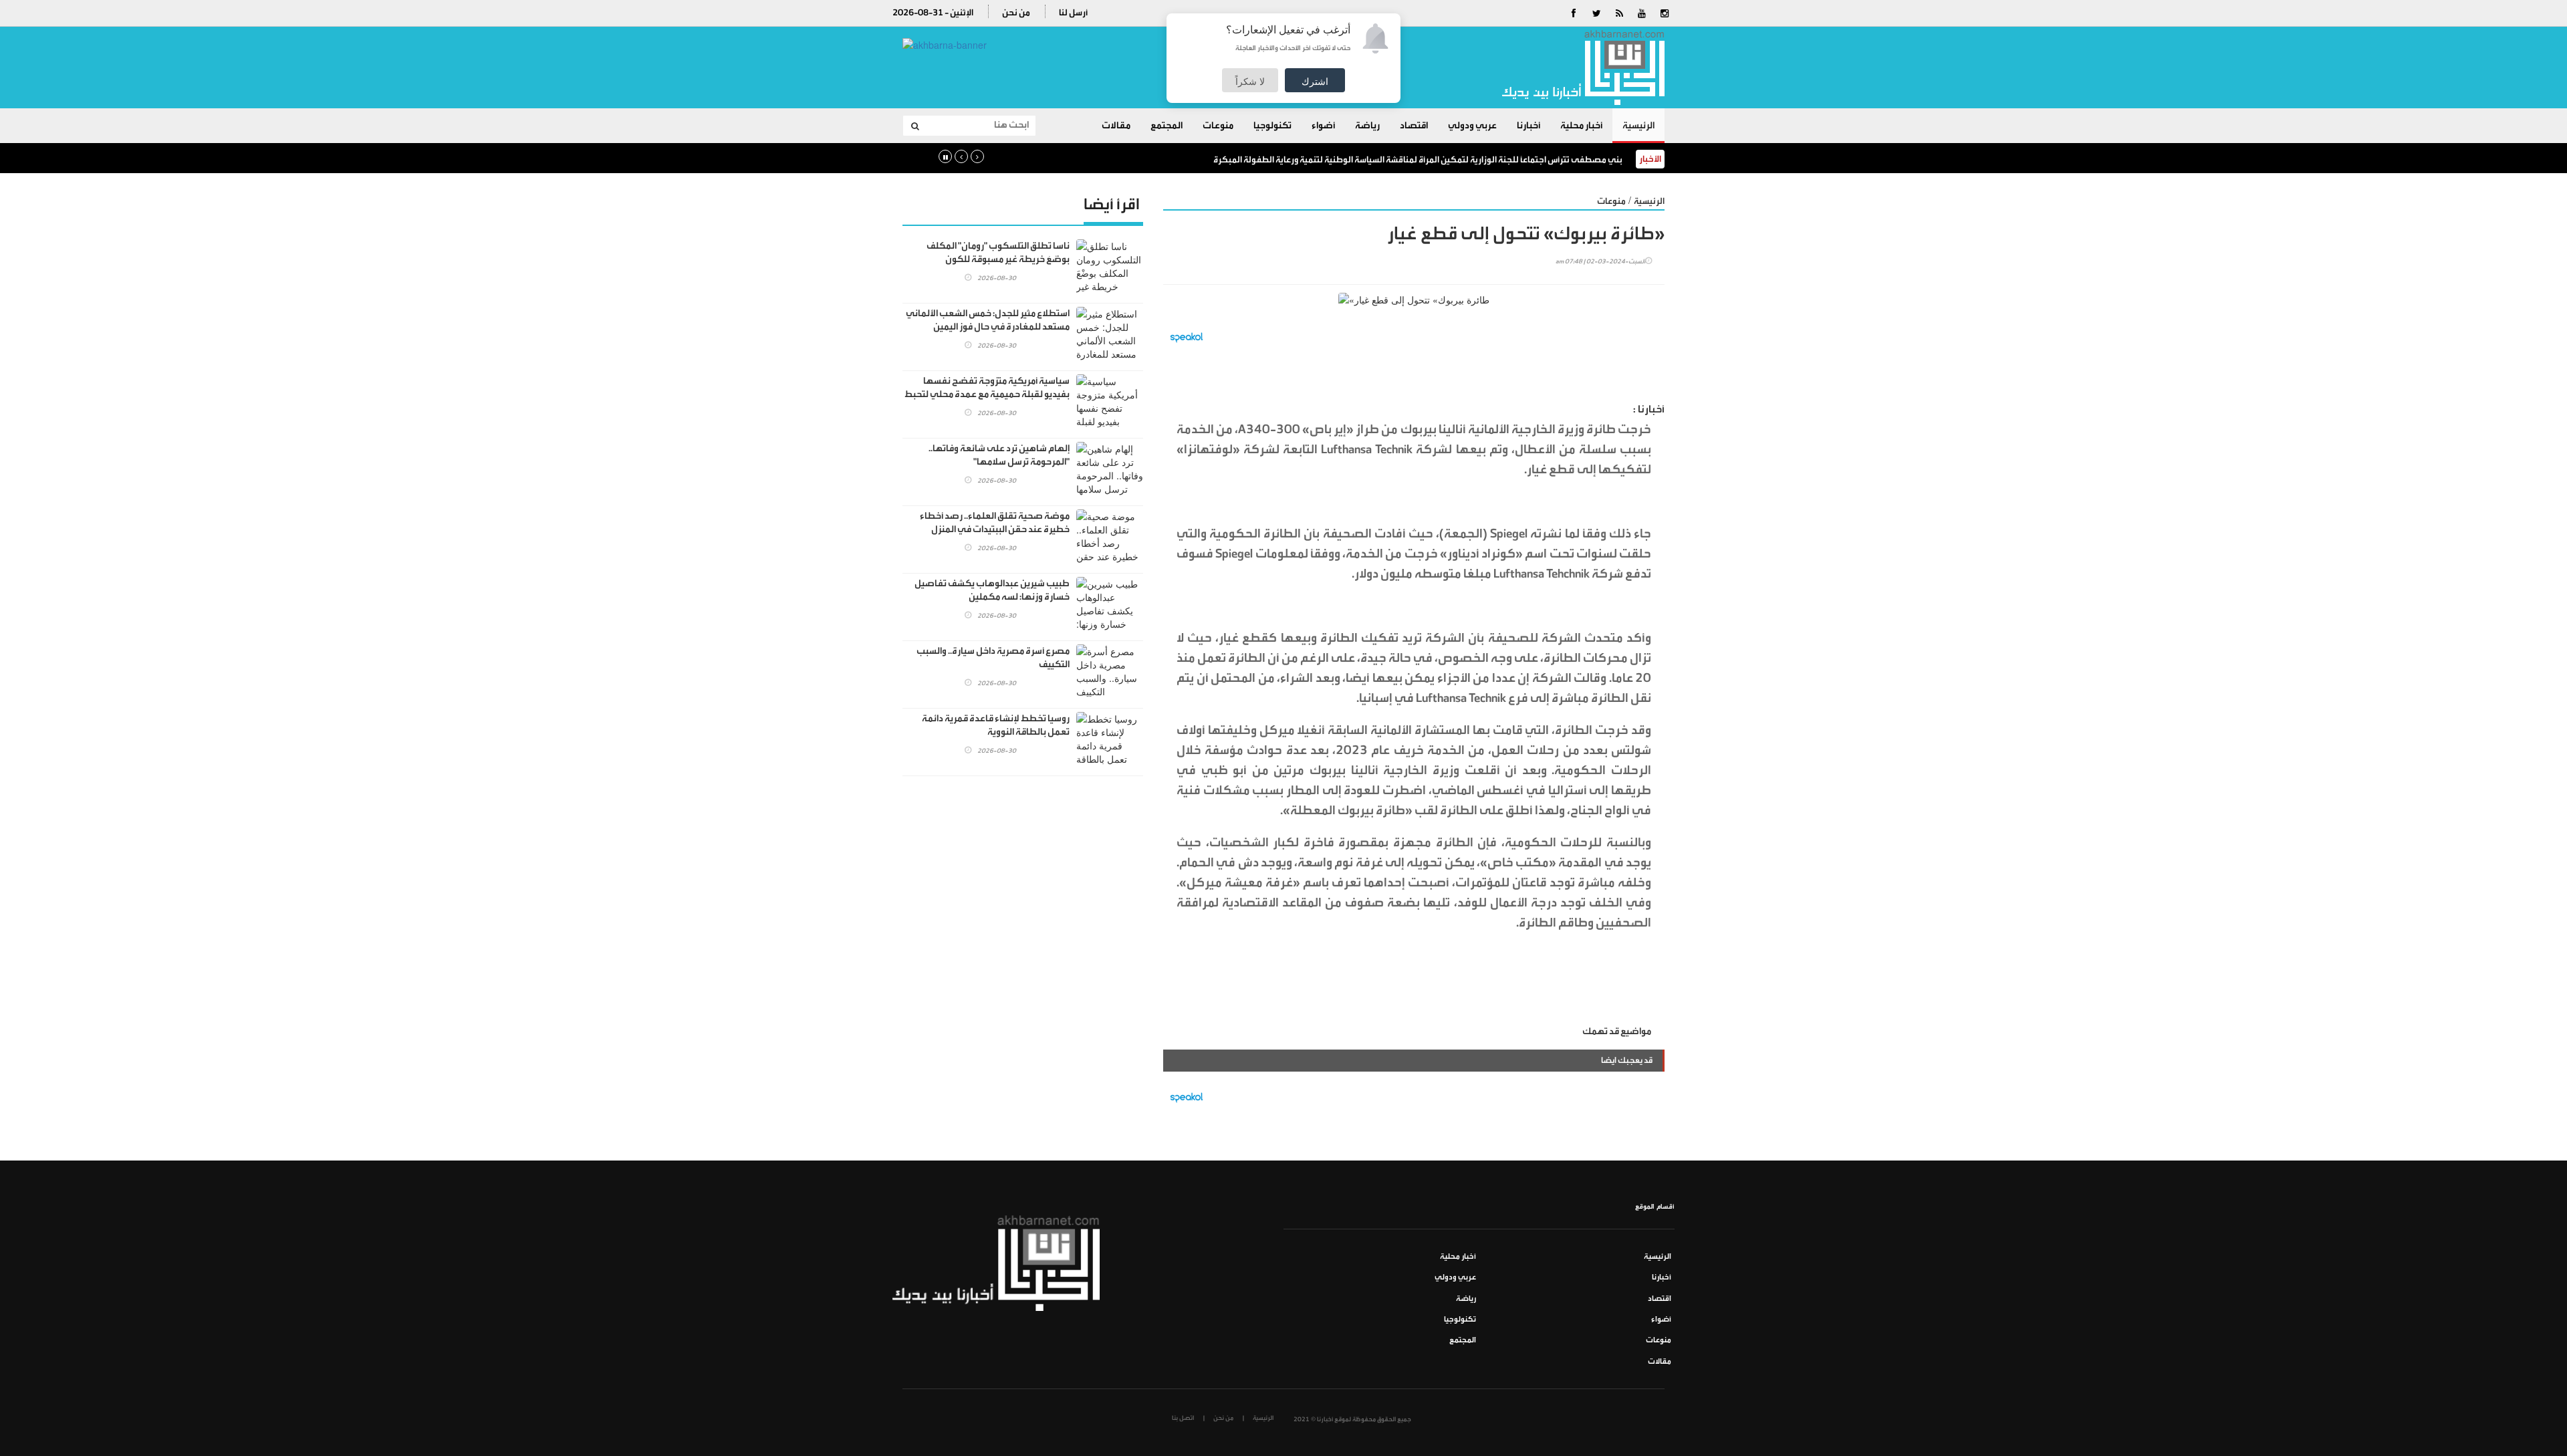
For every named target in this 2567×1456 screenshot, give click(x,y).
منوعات (1218, 126)
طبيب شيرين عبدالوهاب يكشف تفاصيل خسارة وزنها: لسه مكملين (992, 590)
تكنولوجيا (1272, 126)
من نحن (1016, 12)
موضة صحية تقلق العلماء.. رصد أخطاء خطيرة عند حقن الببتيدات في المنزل (995, 523)
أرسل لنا (1073, 12)
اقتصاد (1414, 126)
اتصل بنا (1183, 1418)
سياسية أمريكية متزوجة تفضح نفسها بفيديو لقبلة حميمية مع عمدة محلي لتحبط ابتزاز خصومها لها (987, 394)
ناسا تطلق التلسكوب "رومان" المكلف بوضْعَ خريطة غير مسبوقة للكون (998, 253)
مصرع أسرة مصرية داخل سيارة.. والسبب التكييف (993, 658)
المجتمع (1167, 126)
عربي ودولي (1472, 126)
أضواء (1323, 126)
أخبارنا (1529, 126)
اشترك (1315, 81)
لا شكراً (1250, 81)
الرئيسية (1638, 126)
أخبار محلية (1581, 126)
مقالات (1116, 126)
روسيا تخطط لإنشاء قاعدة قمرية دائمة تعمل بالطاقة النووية (996, 725)
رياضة (1367, 126)
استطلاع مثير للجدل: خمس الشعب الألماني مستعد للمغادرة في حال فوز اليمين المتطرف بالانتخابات (988, 327)
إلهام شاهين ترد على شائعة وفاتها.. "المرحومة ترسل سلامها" (999, 455)
